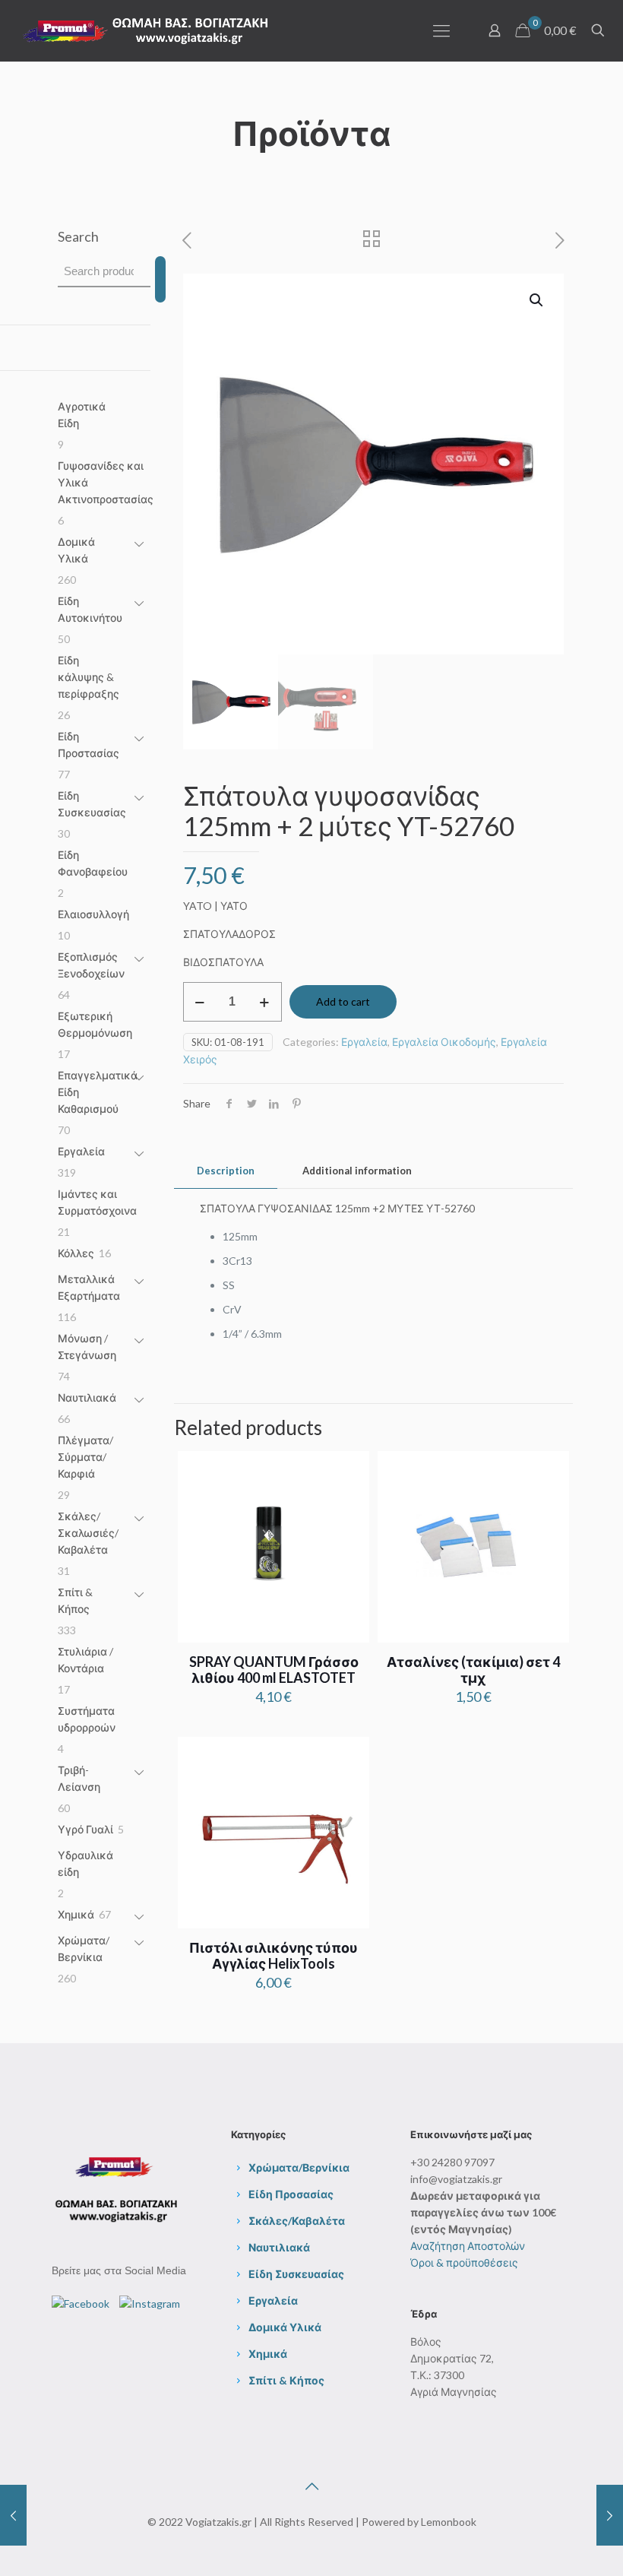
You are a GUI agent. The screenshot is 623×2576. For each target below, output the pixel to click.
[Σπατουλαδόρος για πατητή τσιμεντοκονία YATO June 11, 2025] (610, 2515)
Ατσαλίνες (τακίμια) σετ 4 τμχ (473, 1670)
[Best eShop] (146, 30)
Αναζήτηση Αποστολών (468, 2246)
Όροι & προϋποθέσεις (464, 2262)
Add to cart (343, 1001)
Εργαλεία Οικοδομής (444, 1042)
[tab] (226, 1171)
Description (226, 1171)
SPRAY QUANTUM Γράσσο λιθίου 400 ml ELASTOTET (274, 1670)
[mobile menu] (441, 30)
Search (78, 236)
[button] (537, 300)
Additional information (357, 1171)
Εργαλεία (364, 1042)
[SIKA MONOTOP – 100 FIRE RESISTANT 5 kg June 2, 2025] (13, 2515)
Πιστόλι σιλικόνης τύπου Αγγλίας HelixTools (274, 1955)
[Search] (160, 279)
